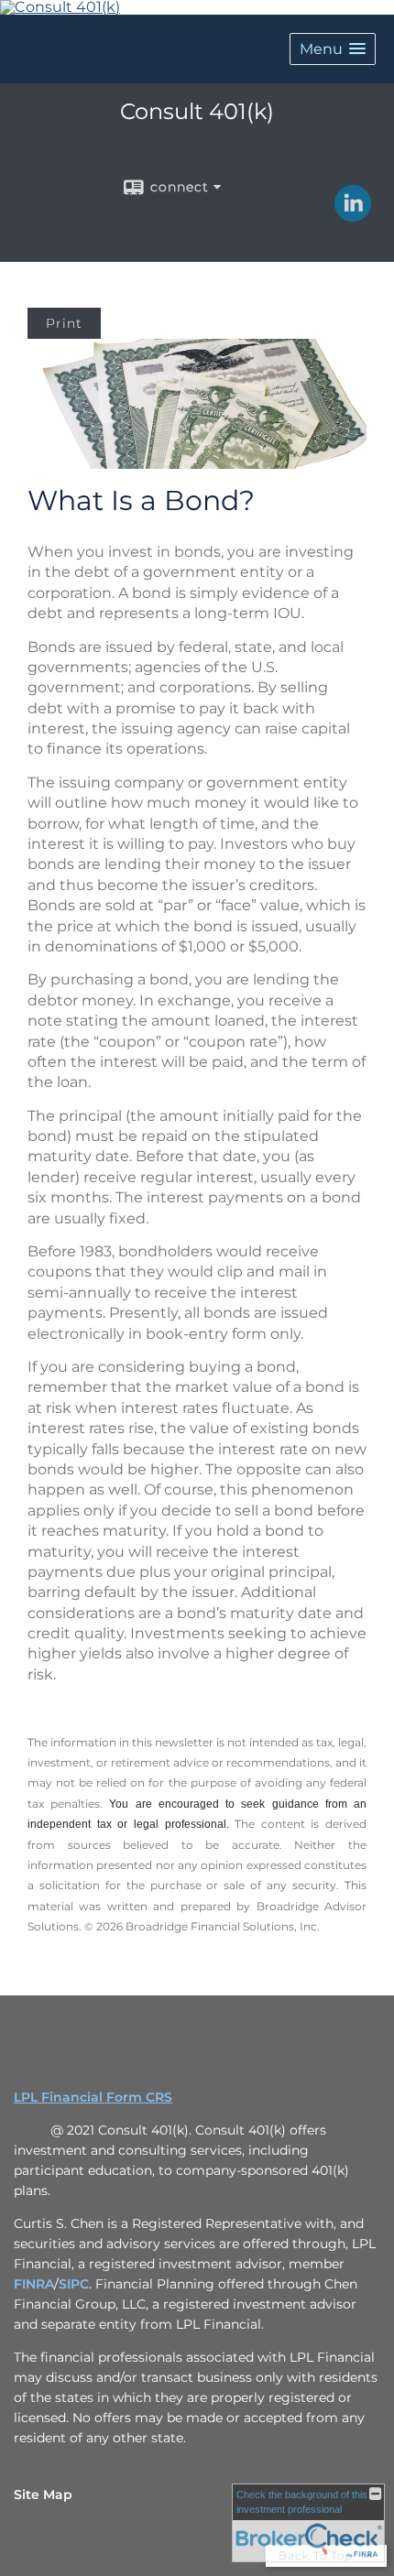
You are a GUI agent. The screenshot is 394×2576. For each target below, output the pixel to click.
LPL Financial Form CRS (93, 2097)
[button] (333, 49)
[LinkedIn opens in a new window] (353, 215)
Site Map (43, 2494)
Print (64, 323)
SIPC (74, 2284)
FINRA (34, 2284)
